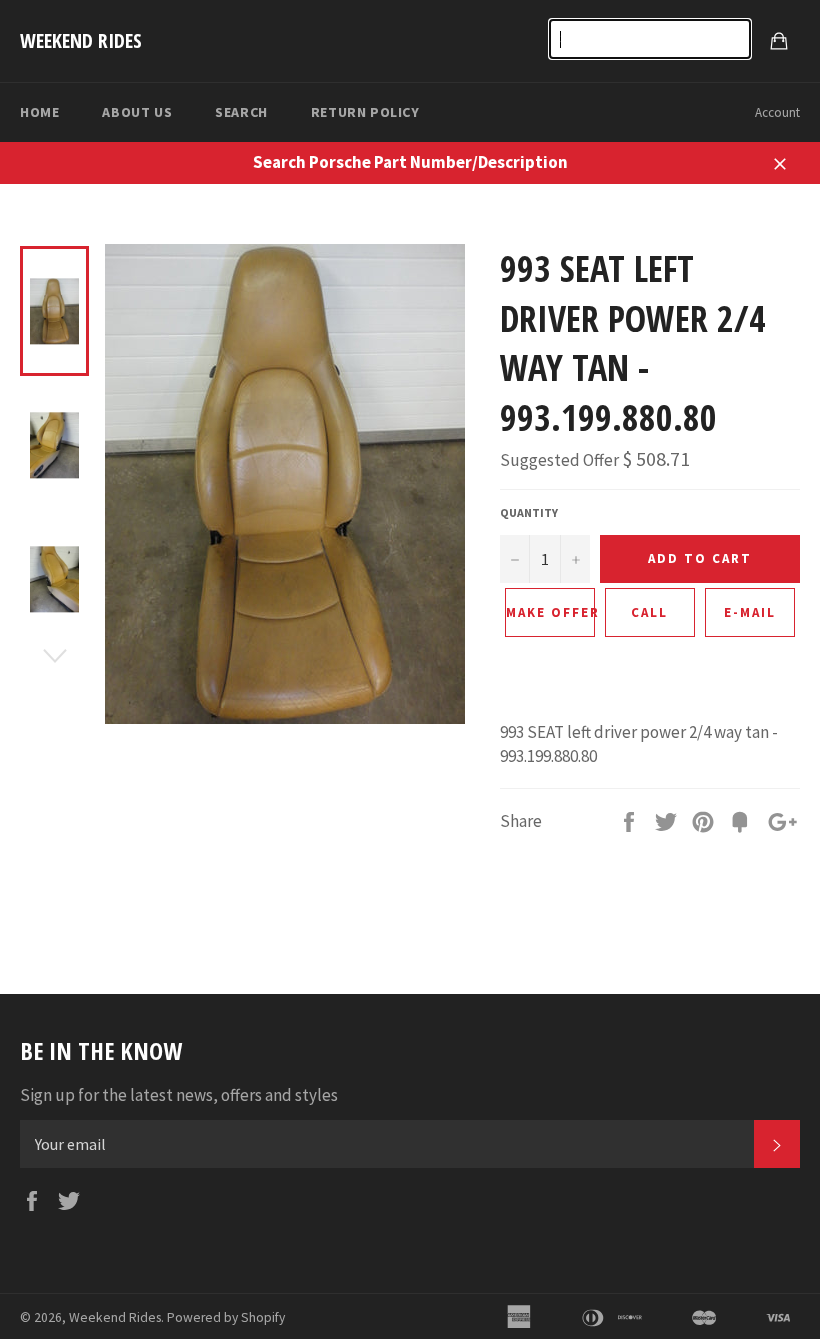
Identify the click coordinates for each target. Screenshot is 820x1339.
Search (241, 112)
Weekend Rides (81, 40)
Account (777, 112)
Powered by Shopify (226, 1317)
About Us (137, 112)
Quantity (529, 512)
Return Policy (365, 112)
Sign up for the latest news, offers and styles (179, 1095)
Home (39, 112)
